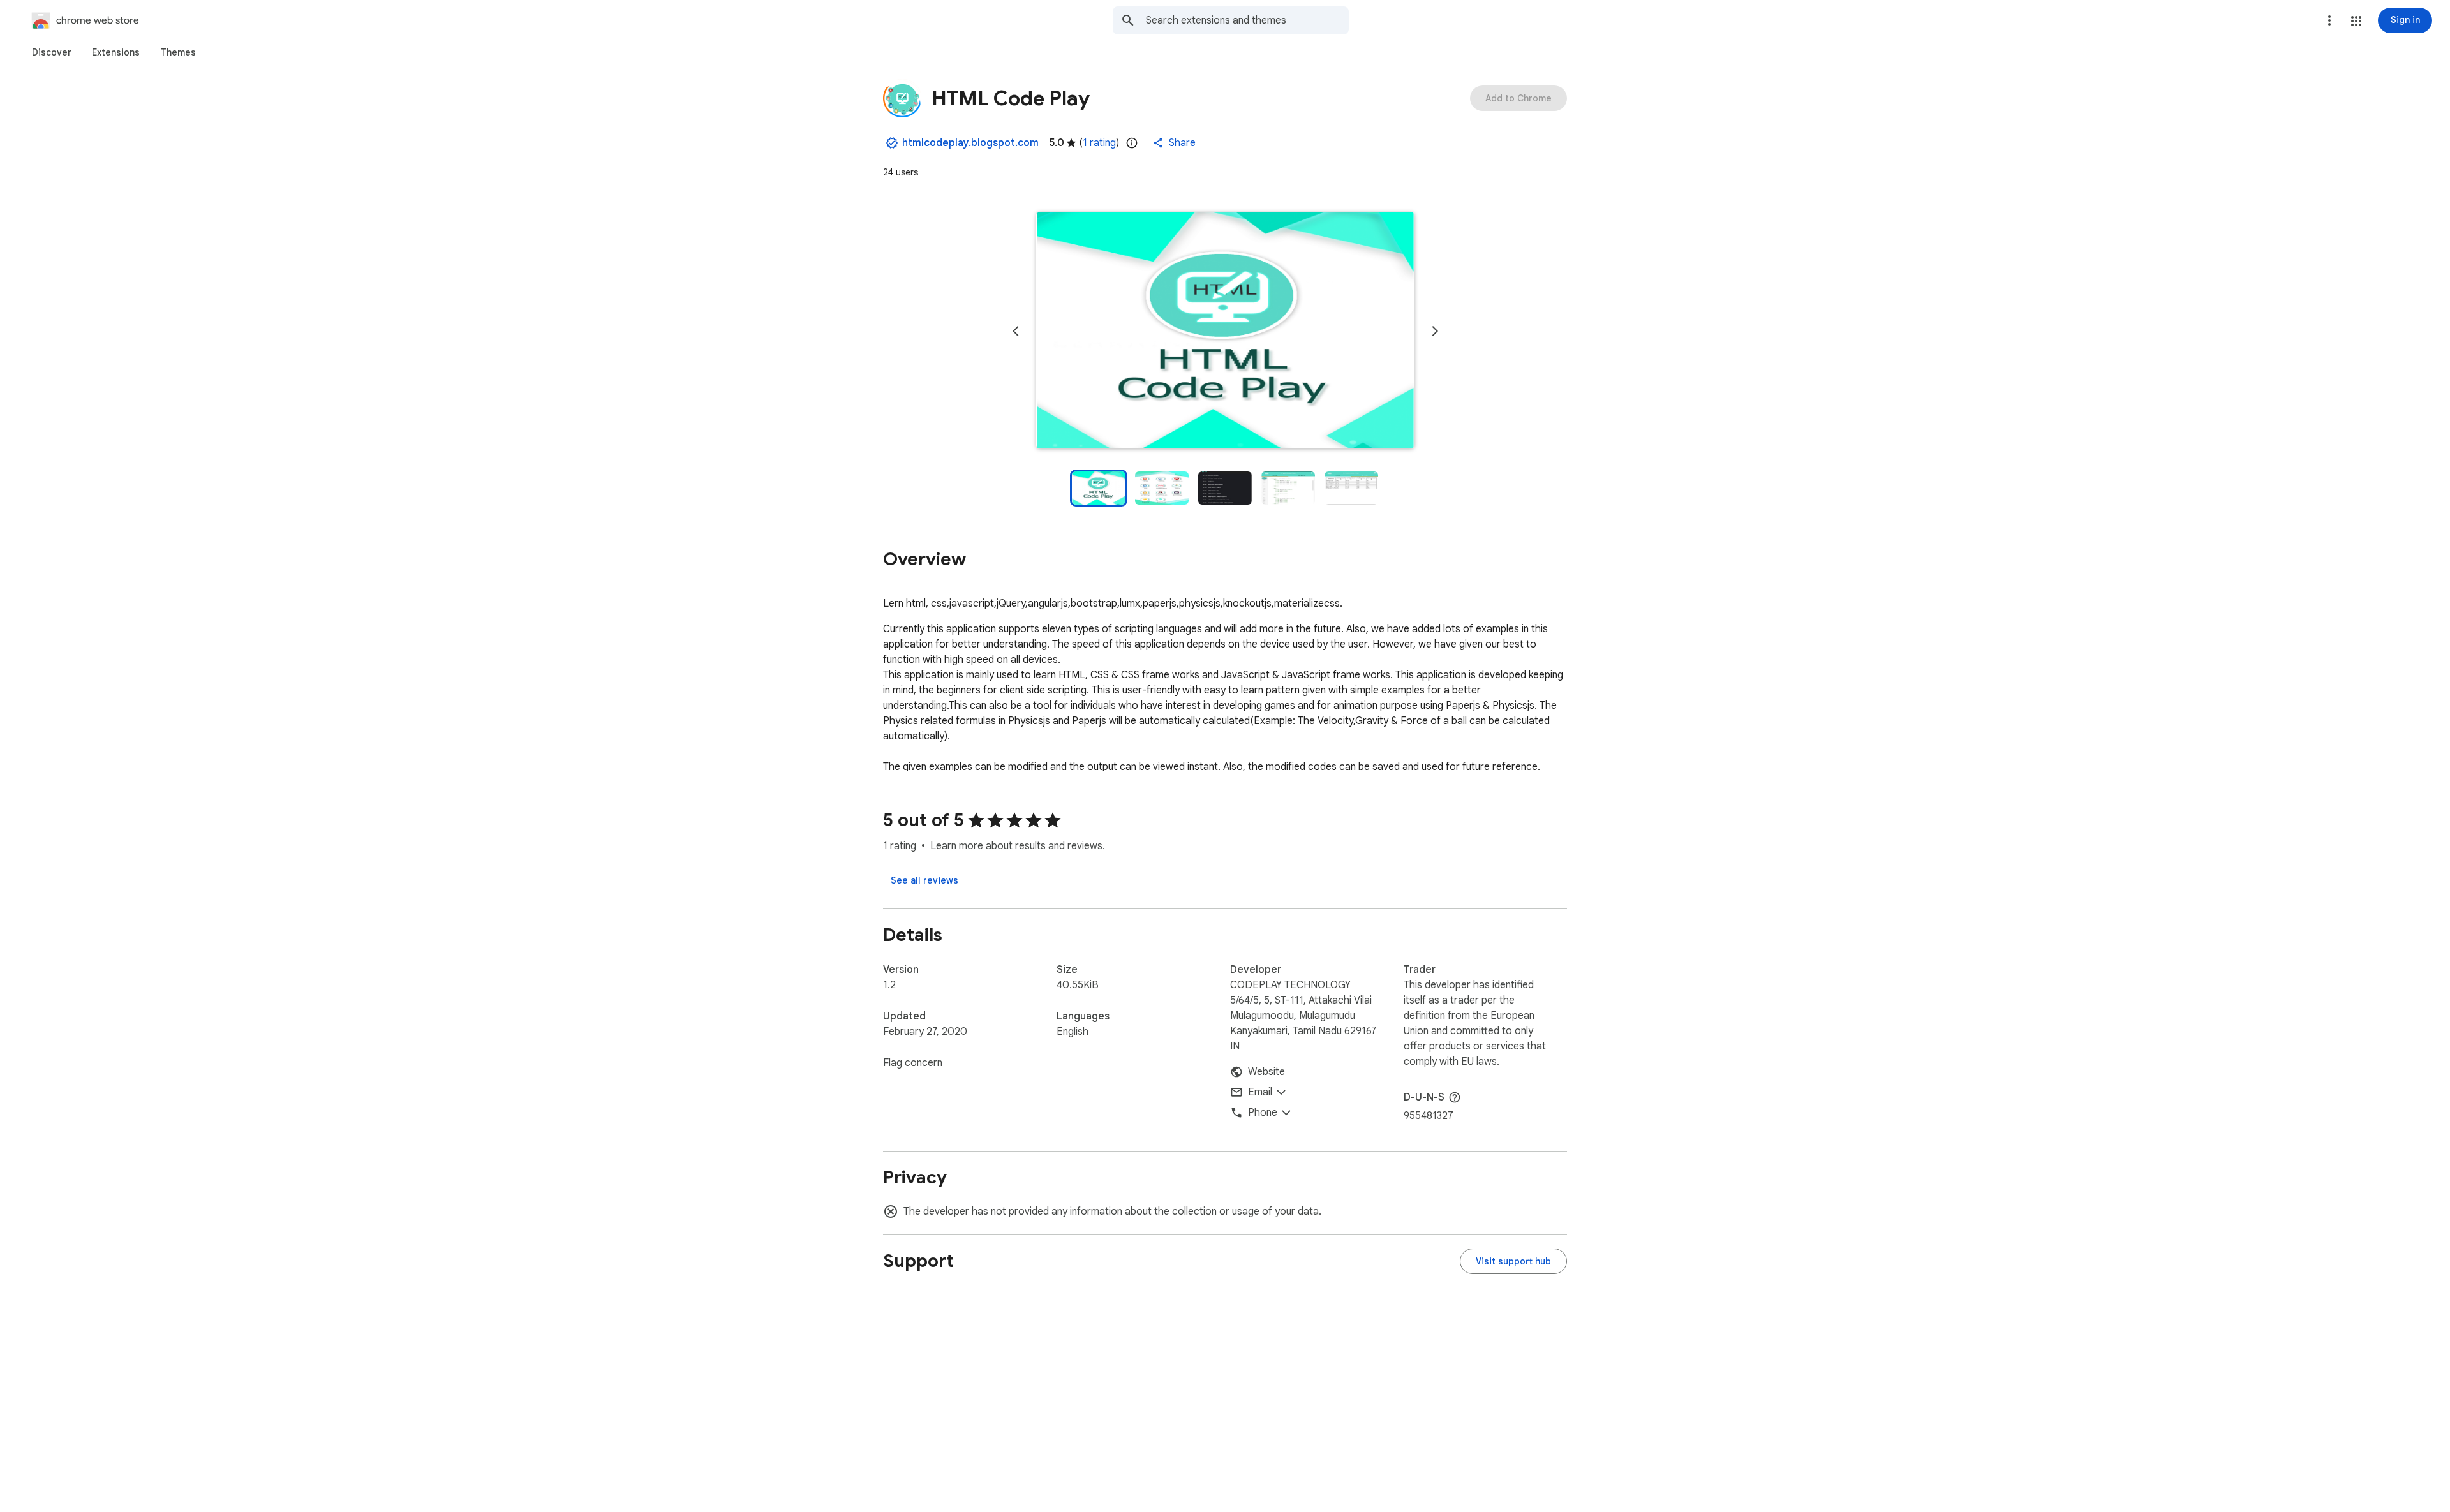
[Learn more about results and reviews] (1455, 1097)
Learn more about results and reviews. (1018, 846)
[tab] (52, 52)
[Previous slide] (1016, 331)
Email (1260, 1092)
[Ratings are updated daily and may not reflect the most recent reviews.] (1132, 143)
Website (1266, 1072)
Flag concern (913, 1063)
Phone (1263, 1113)
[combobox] (1247, 20)
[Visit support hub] (1513, 1261)
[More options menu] (2329, 20)
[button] (2356, 21)
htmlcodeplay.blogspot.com (970, 143)
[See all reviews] (924, 880)
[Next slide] (1435, 331)
